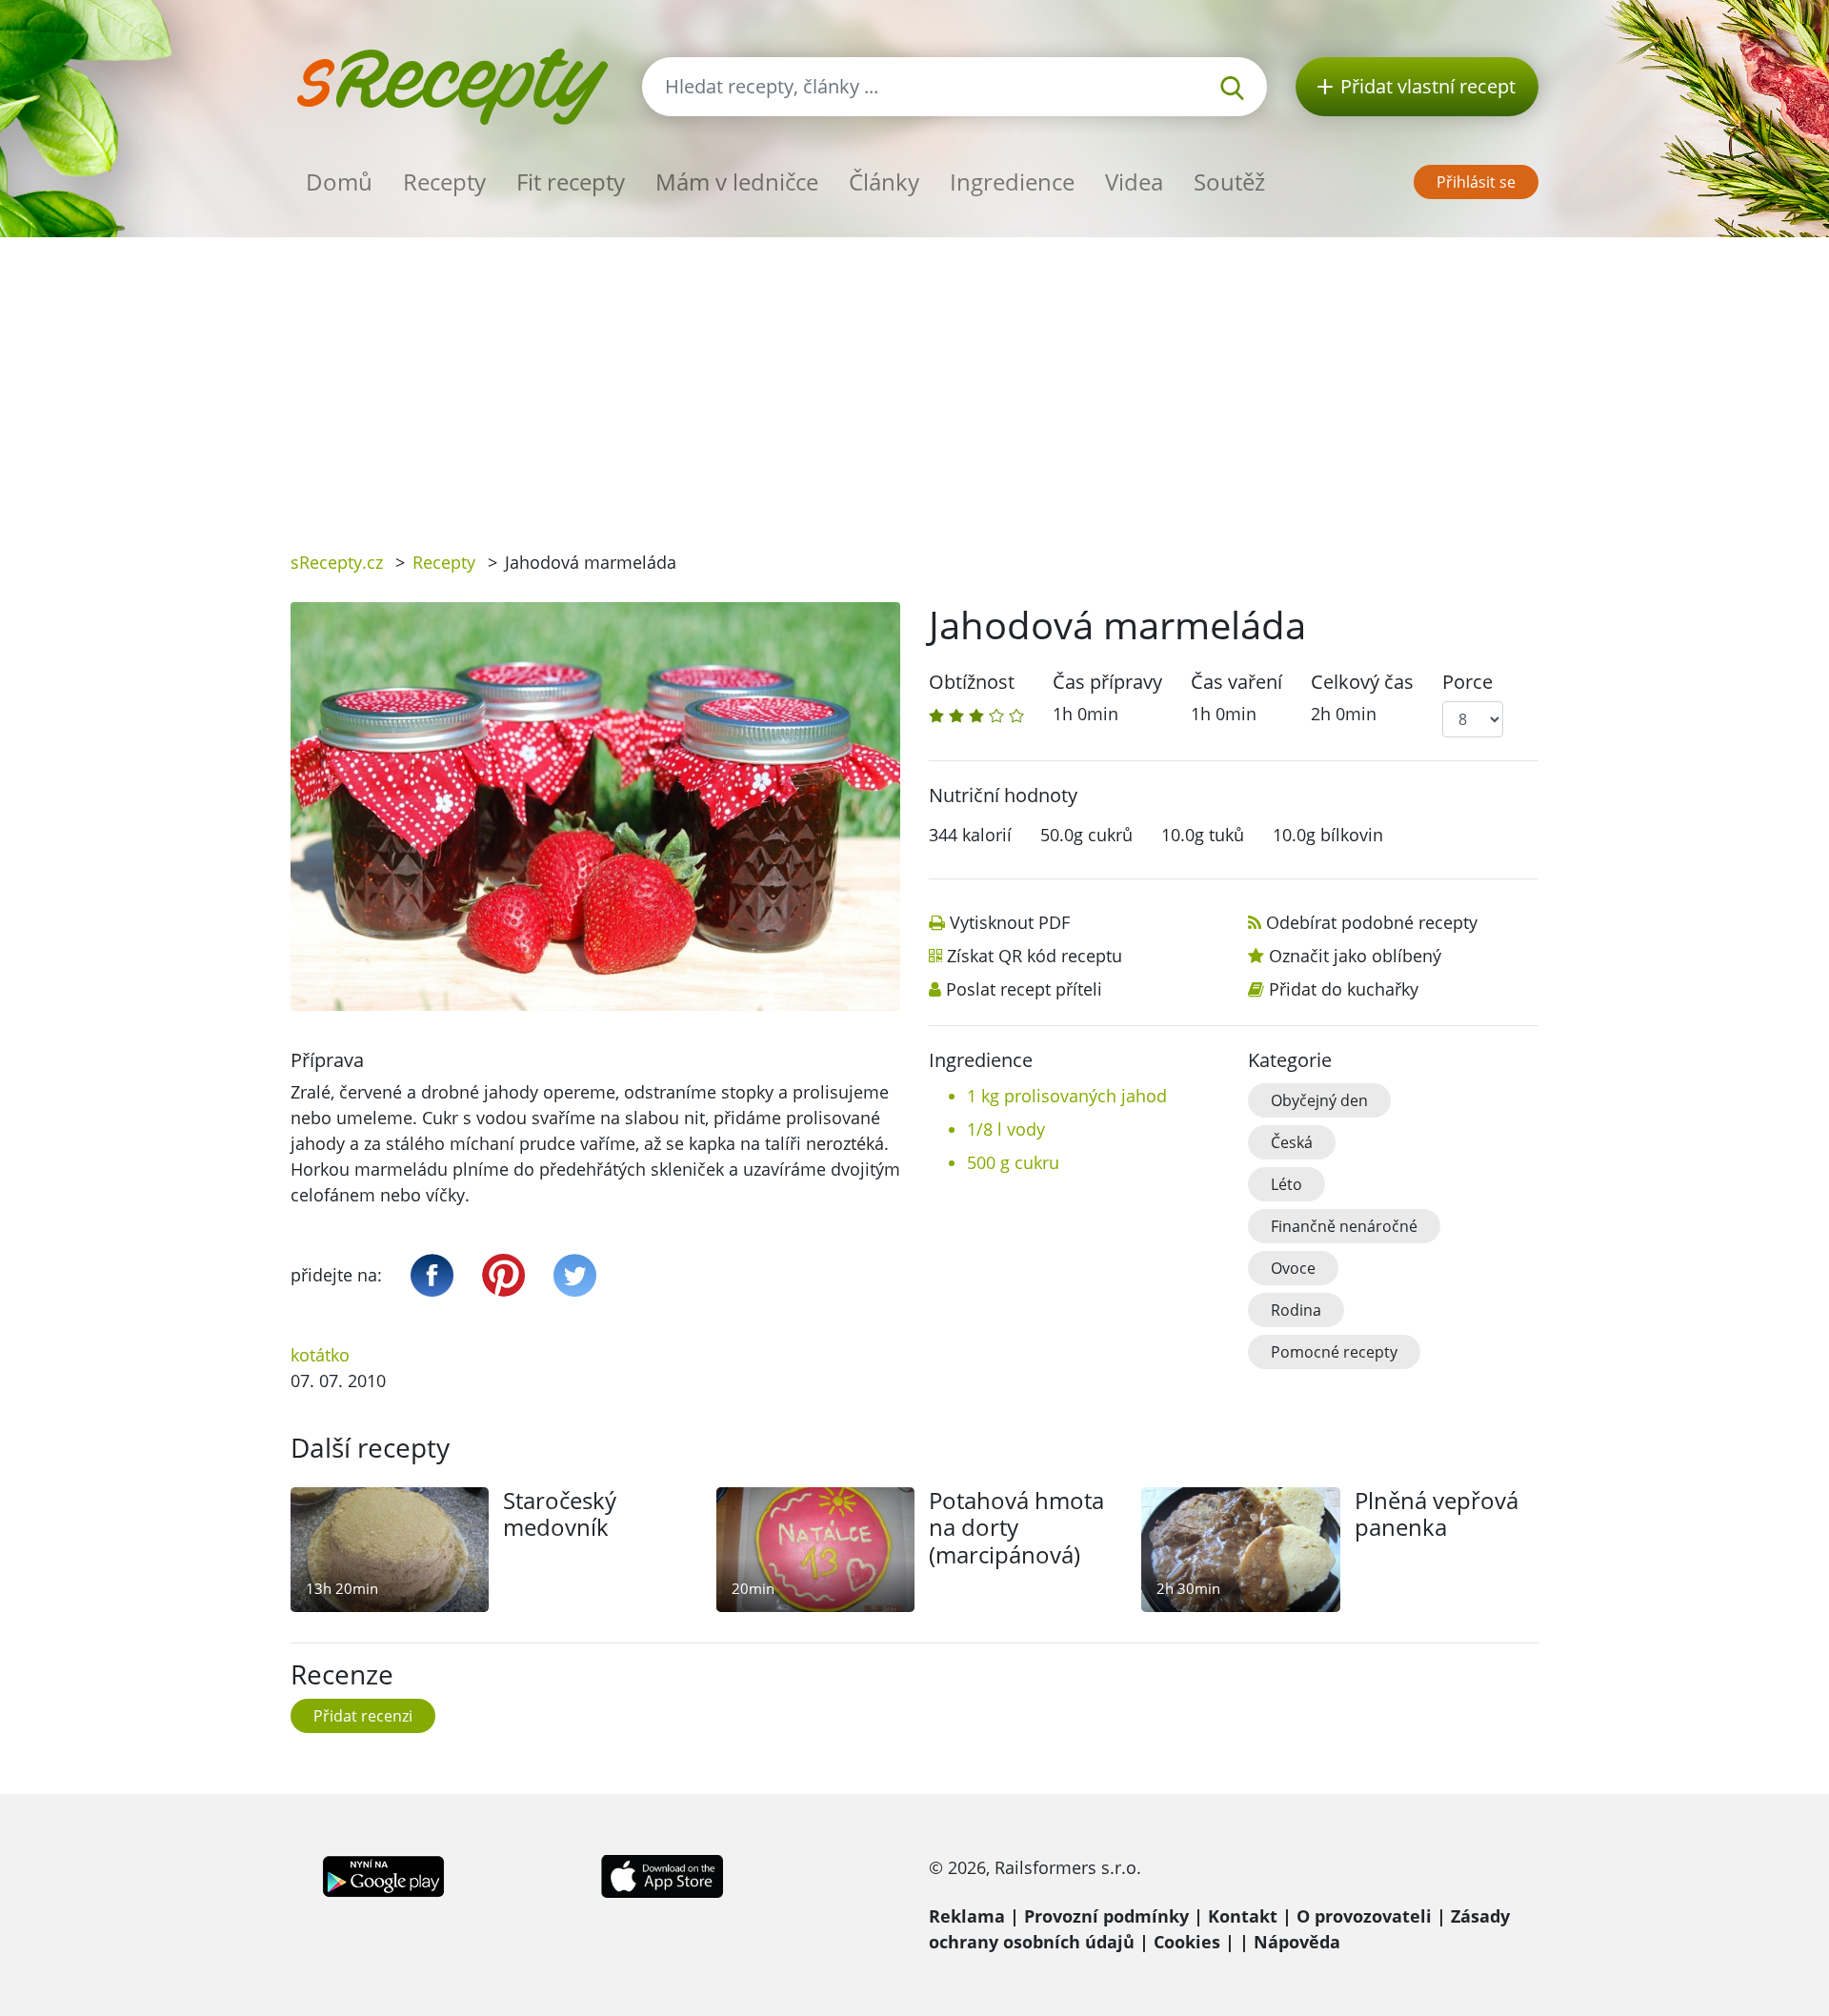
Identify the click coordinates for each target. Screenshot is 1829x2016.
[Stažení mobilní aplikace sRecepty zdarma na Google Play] (383, 1874)
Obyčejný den (1319, 1100)
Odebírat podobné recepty (1372, 922)
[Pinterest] (503, 1275)
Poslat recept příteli (1024, 989)
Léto (1286, 1184)
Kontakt (1243, 1916)
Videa (1134, 181)
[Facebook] (432, 1275)
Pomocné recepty (1334, 1352)
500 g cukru (1013, 1162)
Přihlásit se (1476, 182)
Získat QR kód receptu (1035, 956)
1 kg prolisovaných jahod (1067, 1096)
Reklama (967, 1916)
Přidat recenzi (363, 1716)
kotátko (320, 1355)
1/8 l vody (1006, 1129)
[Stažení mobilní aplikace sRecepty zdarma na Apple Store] (661, 1874)
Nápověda (1297, 1942)
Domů (339, 181)
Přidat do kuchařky (1344, 989)
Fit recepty (571, 181)
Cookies (1187, 1942)
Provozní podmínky (1106, 1916)
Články (884, 181)
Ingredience (1012, 181)
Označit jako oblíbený (1355, 956)
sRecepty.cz (337, 562)
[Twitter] (575, 1275)
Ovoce (1293, 1268)
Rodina (1296, 1310)
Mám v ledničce (737, 181)
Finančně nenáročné (1344, 1226)
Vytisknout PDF (1010, 922)
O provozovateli (1364, 1916)
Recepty (444, 181)
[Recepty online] (452, 84)
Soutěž (1229, 181)
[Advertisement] (914, 380)
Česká (1292, 1142)
